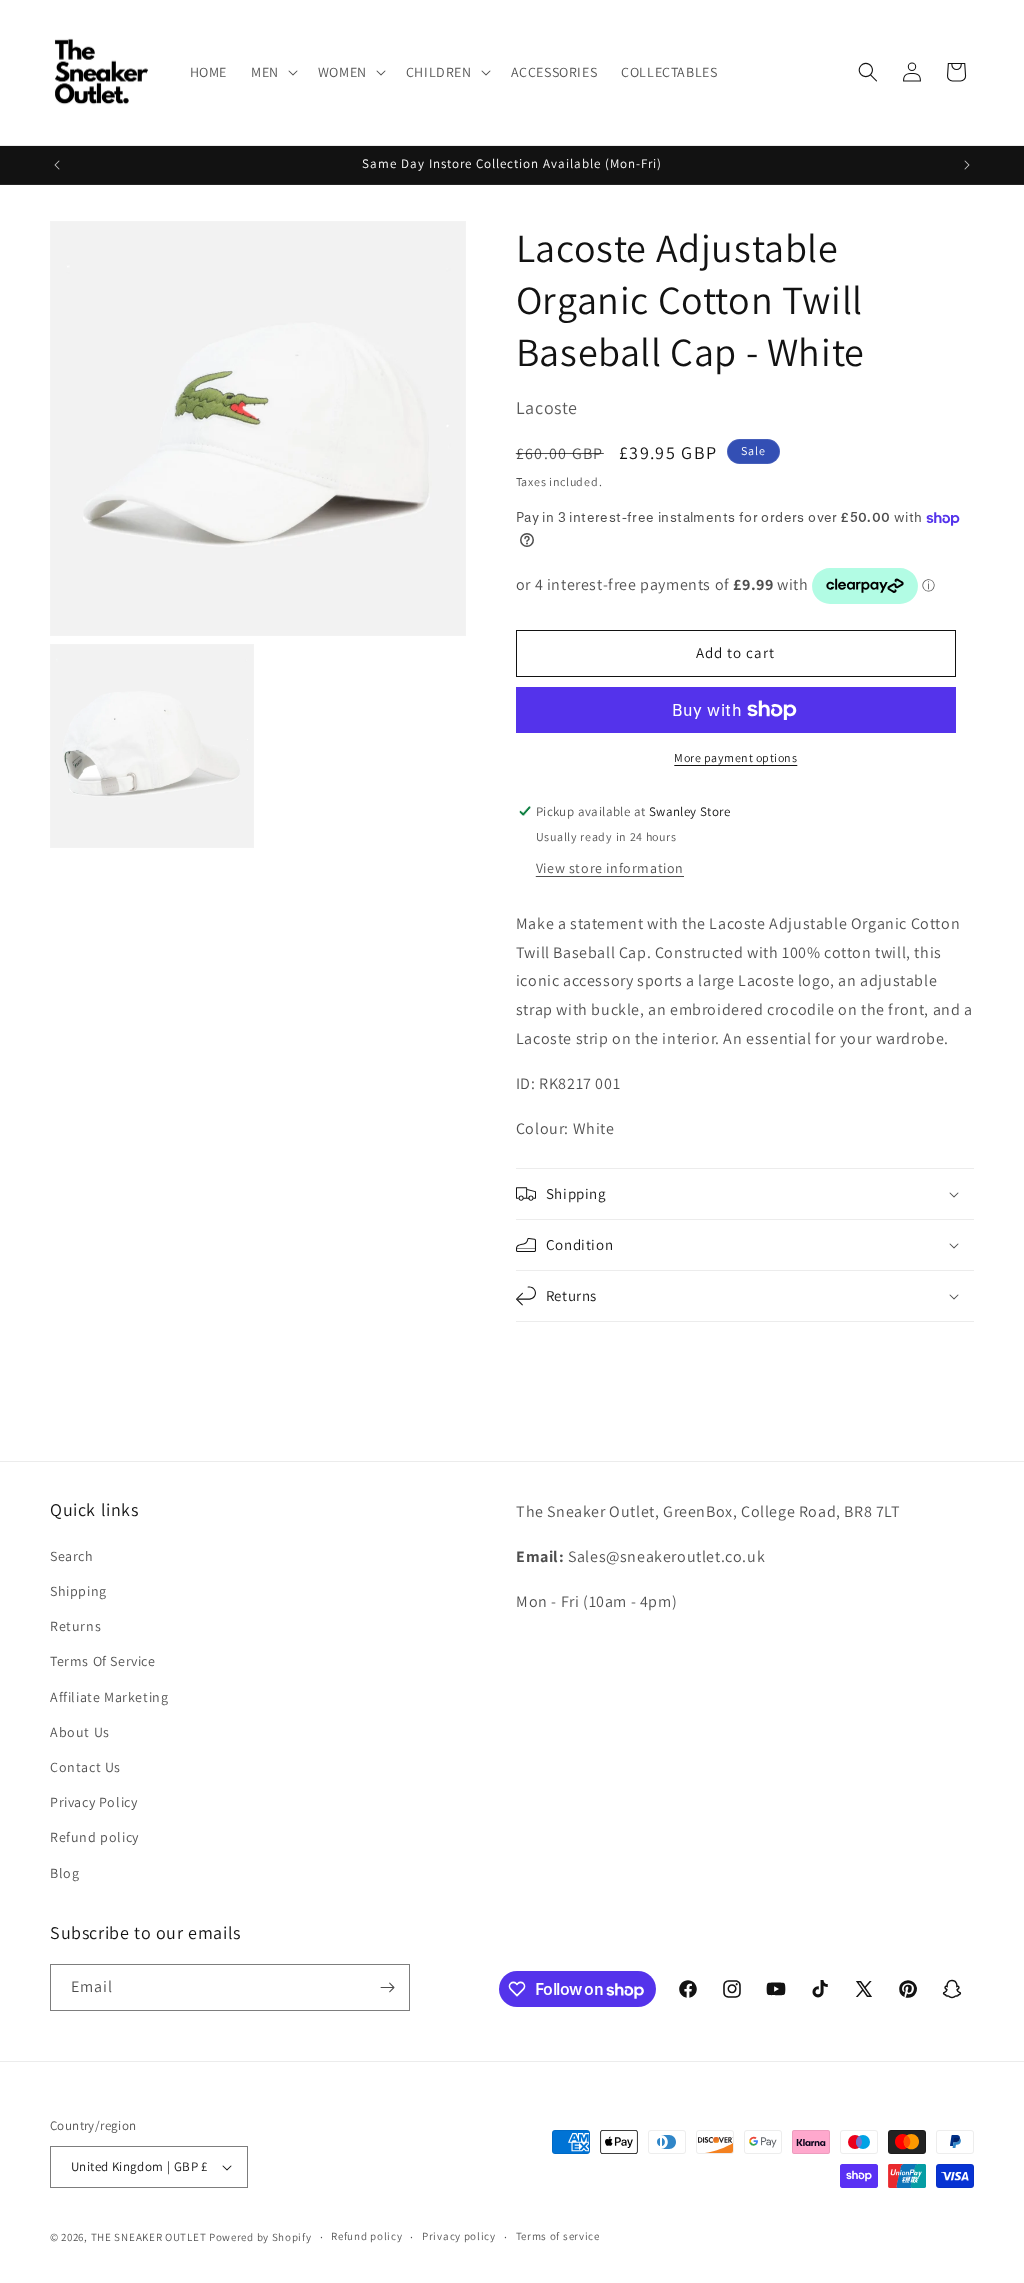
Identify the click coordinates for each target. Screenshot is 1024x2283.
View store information (610, 868)
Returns (75, 1626)
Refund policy (94, 1837)
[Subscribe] (387, 1987)
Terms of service (558, 2236)
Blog (64, 1873)
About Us (80, 1732)
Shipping (78, 1591)
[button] (272, 72)
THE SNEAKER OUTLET (149, 2237)
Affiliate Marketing (109, 1697)
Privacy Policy (93, 1802)
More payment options (735, 757)
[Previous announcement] (57, 165)
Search (72, 1556)
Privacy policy (459, 2236)
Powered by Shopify (260, 2237)
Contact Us (85, 1767)
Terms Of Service (103, 1661)
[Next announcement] (967, 165)
